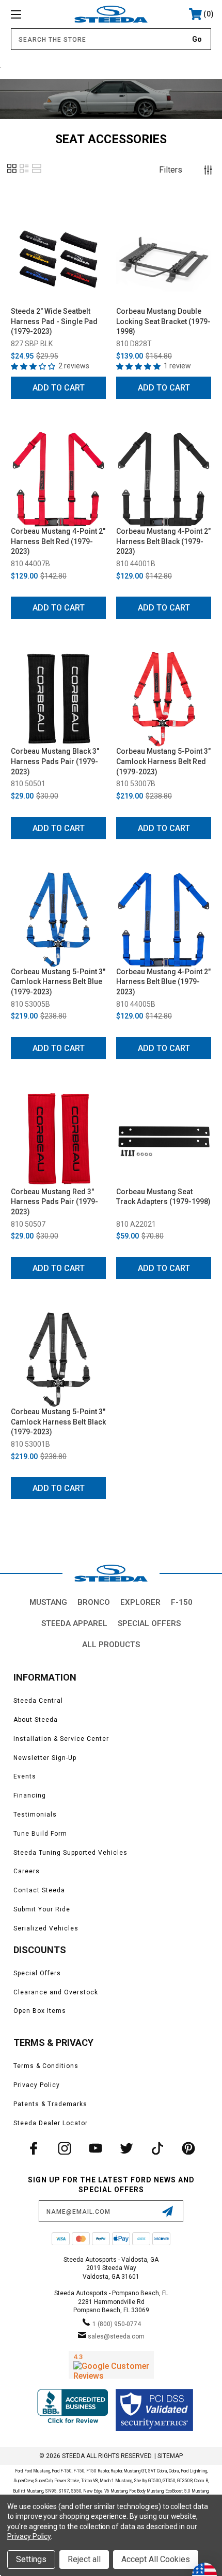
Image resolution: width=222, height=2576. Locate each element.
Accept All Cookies (156, 2559)
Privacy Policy (37, 2085)
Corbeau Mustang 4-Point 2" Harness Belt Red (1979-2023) (58, 541)
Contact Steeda (39, 1890)
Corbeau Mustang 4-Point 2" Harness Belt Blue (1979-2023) (163, 982)
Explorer (140, 1602)
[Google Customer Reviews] (111, 2365)
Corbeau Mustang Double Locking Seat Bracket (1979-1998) (163, 321)
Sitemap (170, 2456)
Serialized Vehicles (46, 1928)
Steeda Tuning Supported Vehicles (70, 1853)
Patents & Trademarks (50, 2104)
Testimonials (35, 1815)
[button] (12, 172)
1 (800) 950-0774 (117, 2324)
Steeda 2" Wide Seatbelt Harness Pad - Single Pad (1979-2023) (54, 321)
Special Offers (149, 1623)
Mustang (48, 1602)
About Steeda (36, 1720)
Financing (30, 1795)
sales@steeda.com (116, 2336)
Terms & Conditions (46, 2066)
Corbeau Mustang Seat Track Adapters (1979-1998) (163, 1197)
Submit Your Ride (42, 1909)
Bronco (94, 1602)
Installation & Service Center (61, 1739)
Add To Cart (59, 388)
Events (25, 1776)
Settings (31, 2559)
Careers (27, 1871)
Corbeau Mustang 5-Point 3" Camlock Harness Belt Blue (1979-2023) (58, 982)
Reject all (84, 2559)
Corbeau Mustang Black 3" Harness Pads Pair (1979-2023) (55, 761)
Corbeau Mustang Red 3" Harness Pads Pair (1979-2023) (54, 1202)
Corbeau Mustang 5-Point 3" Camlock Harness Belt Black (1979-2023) (58, 1422)
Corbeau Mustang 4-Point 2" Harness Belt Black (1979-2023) (163, 541)
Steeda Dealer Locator (51, 2123)
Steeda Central (38, 1701)
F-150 (182, 1602)
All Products (111, 1645)
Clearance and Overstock (56, 1992)
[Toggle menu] (31, 14)
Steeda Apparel (74, 1623)
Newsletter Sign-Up (45, 1758)
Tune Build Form (40, 1834)
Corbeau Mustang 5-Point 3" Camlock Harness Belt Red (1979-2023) (163, 761)
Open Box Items (40, 2011)
